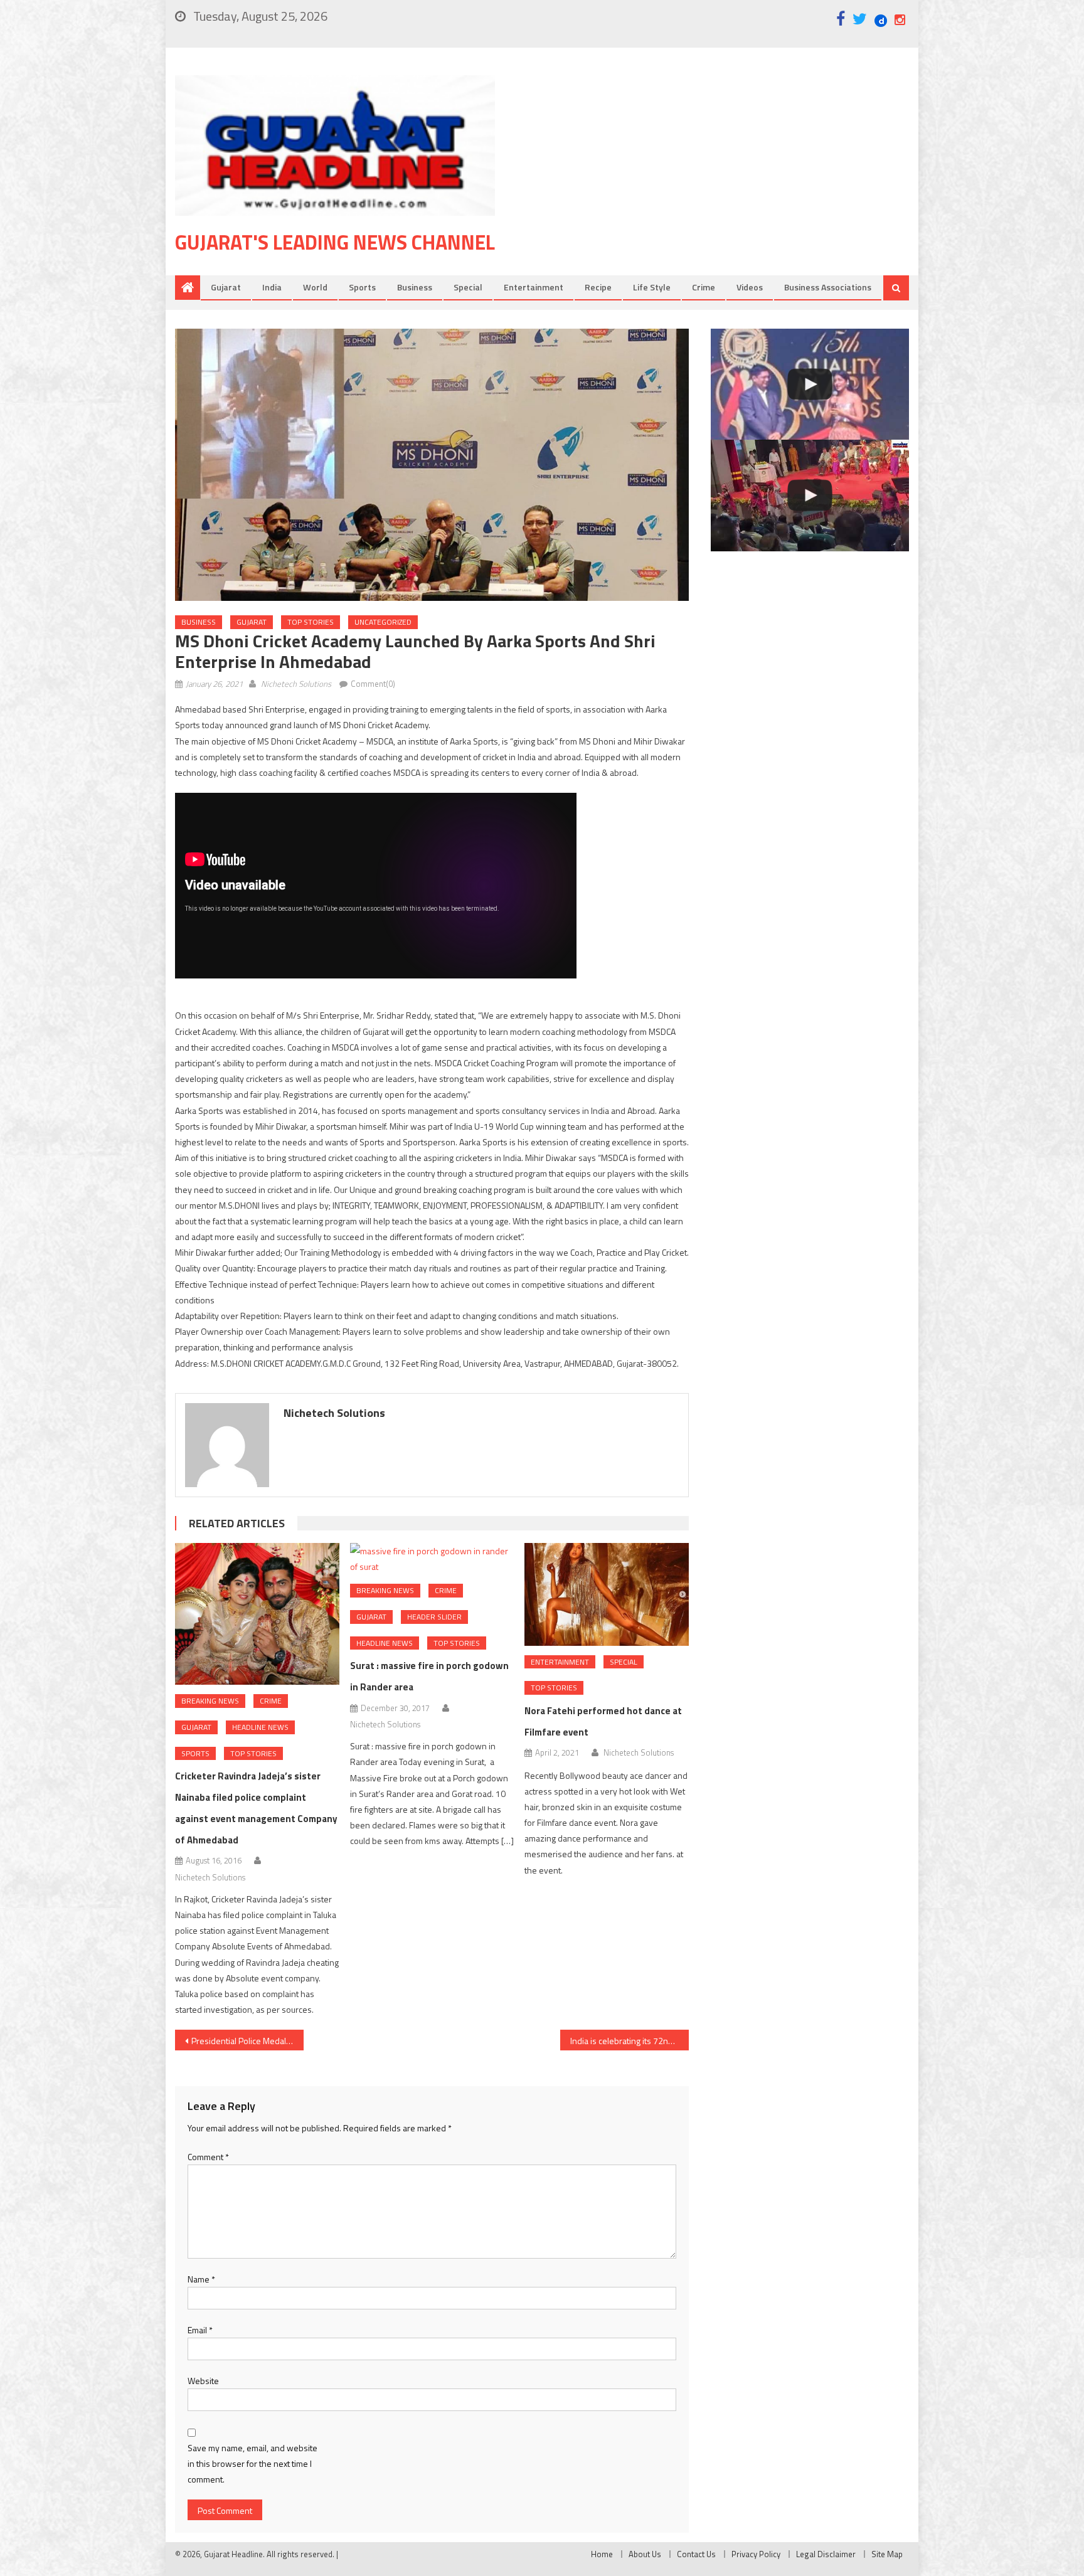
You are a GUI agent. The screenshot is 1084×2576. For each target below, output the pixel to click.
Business (415, 287)
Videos (750, 287)
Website (203, 2381)
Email (200, 2330)
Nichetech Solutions (296, 684)
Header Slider (434, 1617)
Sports (362, 287)
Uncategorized (383, 622)
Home (602, 2554)
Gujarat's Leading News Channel (335, 242)
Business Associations (828, 287)
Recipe (598, 287)
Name (201, 2279)
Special (468, 287)
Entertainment (534, 287)
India (272, 287)
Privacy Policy (756, 2554)
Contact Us (696, 2554)
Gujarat (226, 287)
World (315, 287)
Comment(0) (373, 684)
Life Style (652, 287)
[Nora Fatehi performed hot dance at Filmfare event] (607, 1594)
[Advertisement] (721, 175)
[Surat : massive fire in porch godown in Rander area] (432, 1559)
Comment (208, 2157)
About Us (645, 2554)
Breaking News (210, 1701)
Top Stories (311, 622)
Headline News (260, 1727)
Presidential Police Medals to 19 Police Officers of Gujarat (247, 2041)
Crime (704, 287)
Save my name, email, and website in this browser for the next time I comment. (252, 2463)
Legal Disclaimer (826, 2554)
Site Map (887, 2554)
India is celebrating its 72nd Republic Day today (630, 2041)
